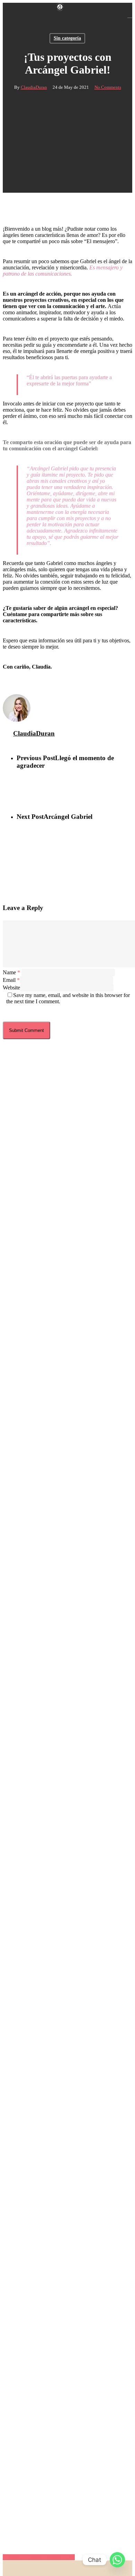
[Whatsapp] (117, 2560)
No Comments (108, 87)
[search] (130, 15)
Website (11, 988)
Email (11, 980)
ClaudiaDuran (34, 87)
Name (11, 972)
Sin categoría (67, 38)
